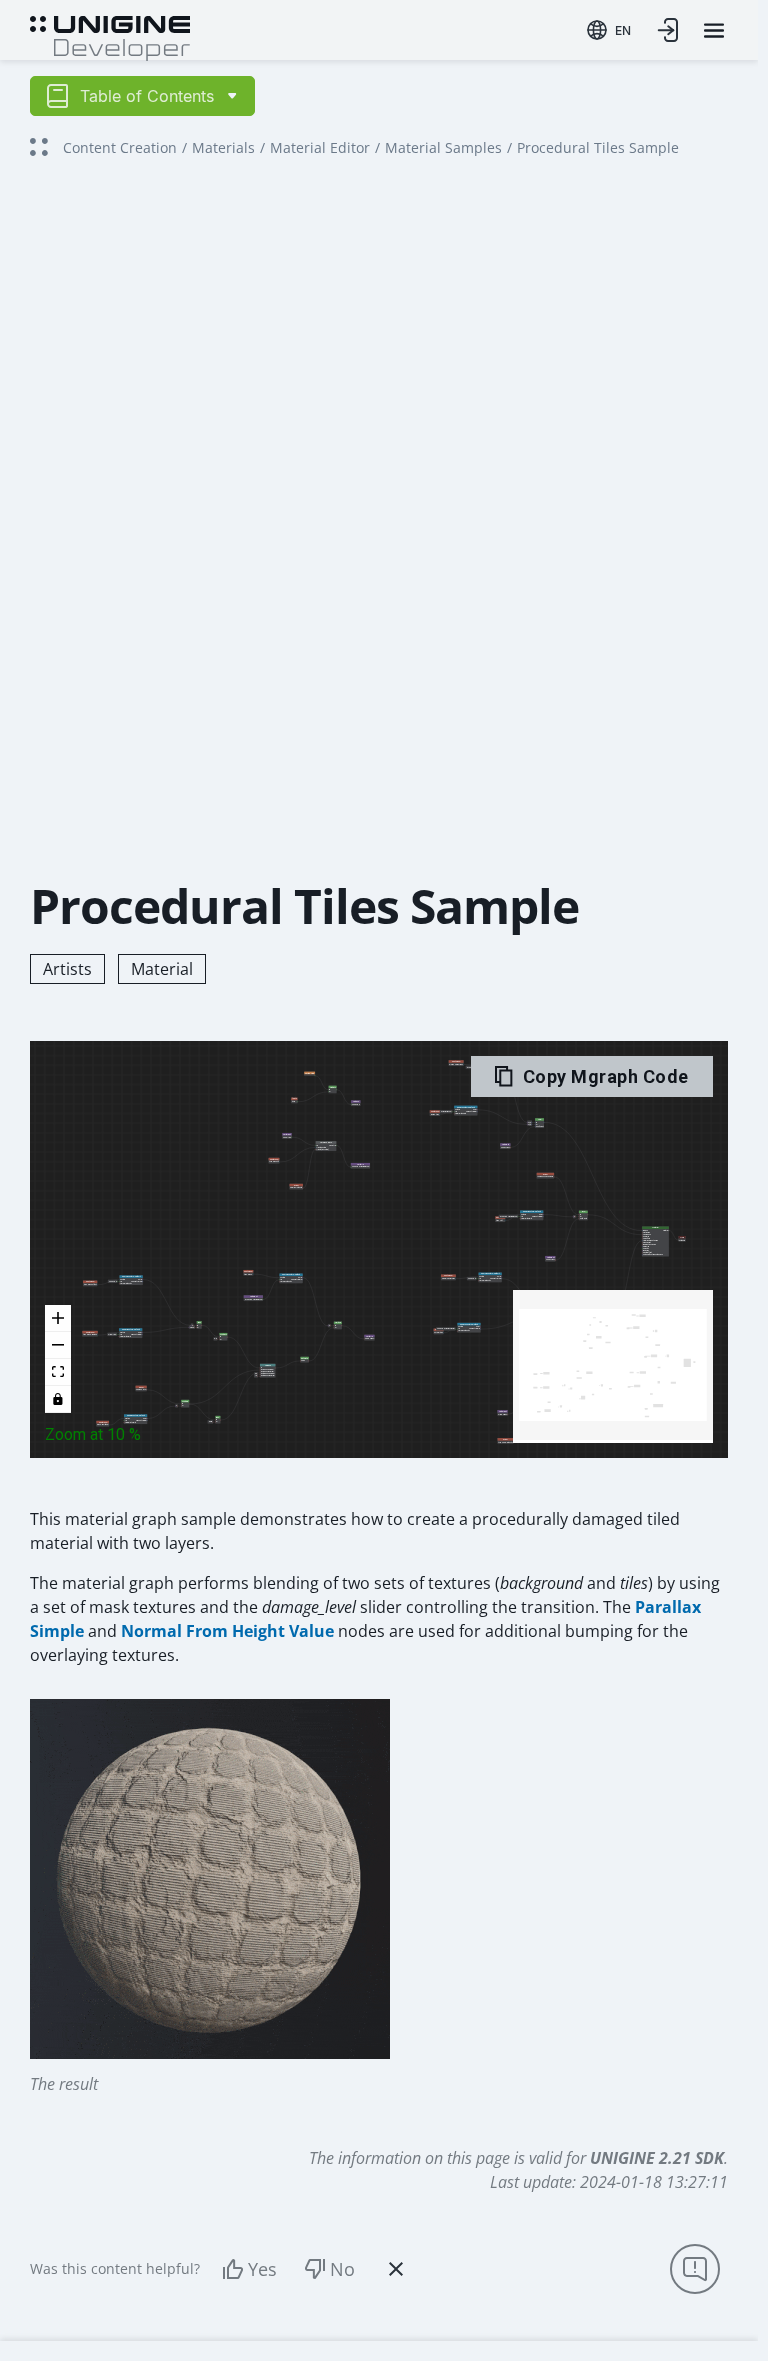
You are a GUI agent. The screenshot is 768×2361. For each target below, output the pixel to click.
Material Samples (443, 147)
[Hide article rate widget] (396, 2269)
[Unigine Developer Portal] (110, 36)
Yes (262, 2269)
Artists (67, 969)
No (342, 2269)
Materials (223, 147)
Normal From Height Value (227, 1631)
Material (162, 969)
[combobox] (609, 30)
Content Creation (120, 147)
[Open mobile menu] (714, 30)
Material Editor (320, 147)
